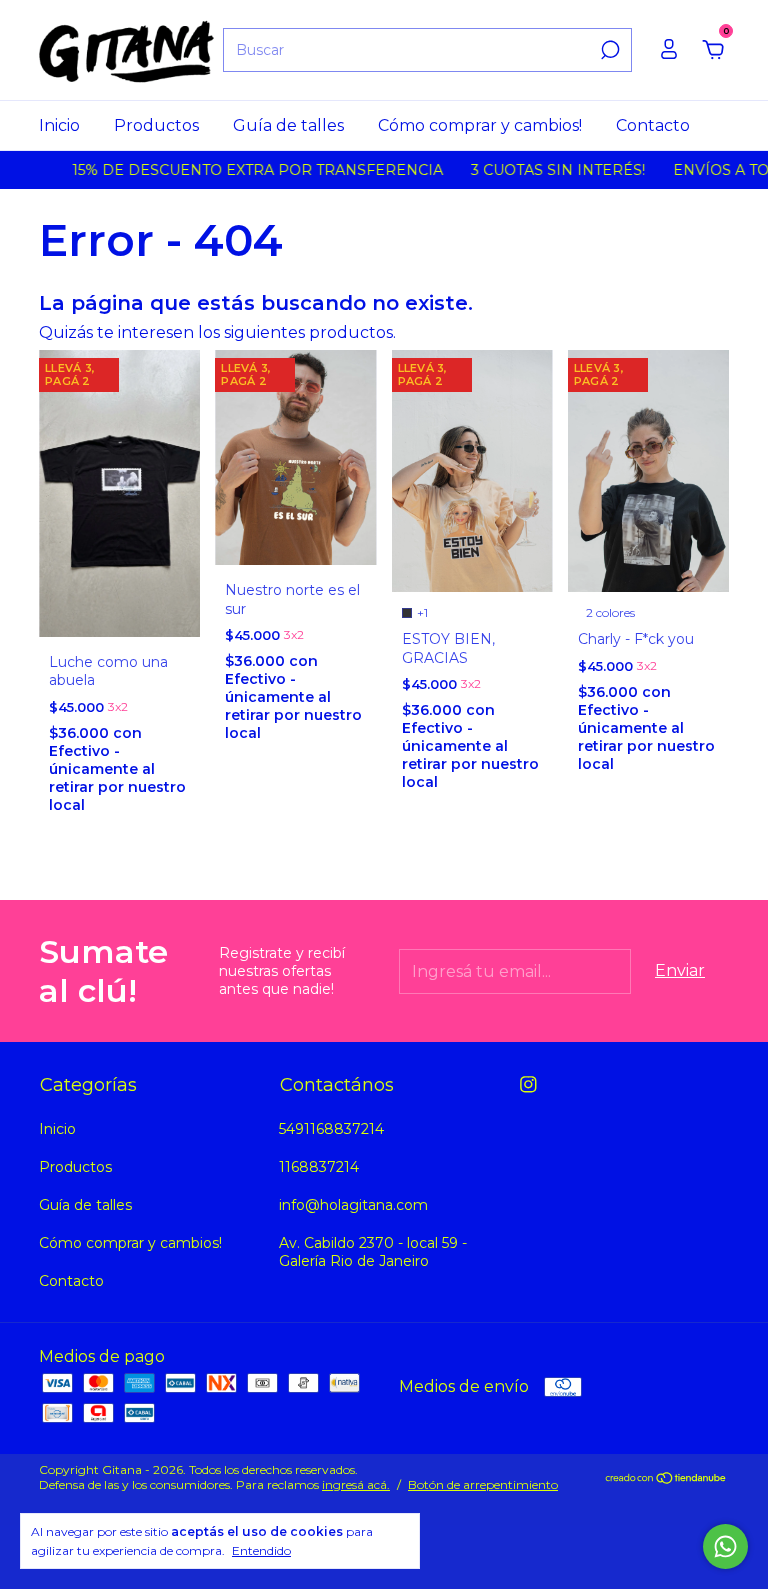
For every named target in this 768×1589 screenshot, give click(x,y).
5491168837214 (331, 1129)
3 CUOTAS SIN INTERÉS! (542, 170)
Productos (156, 125)
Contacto (653, 125)
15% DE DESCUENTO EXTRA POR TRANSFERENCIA (241, 170)
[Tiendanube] (666, 1479)
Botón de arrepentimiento (483, 1484)
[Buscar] (608, 50)
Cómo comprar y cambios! (480, 125)
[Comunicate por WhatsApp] (725, 1546)
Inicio (59, 125)
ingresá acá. (356, 1484)
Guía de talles (288, 125)
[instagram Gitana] (528, 1084)
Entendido (261, 1550)
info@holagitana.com (353, 1205)
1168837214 (319, 1167)
